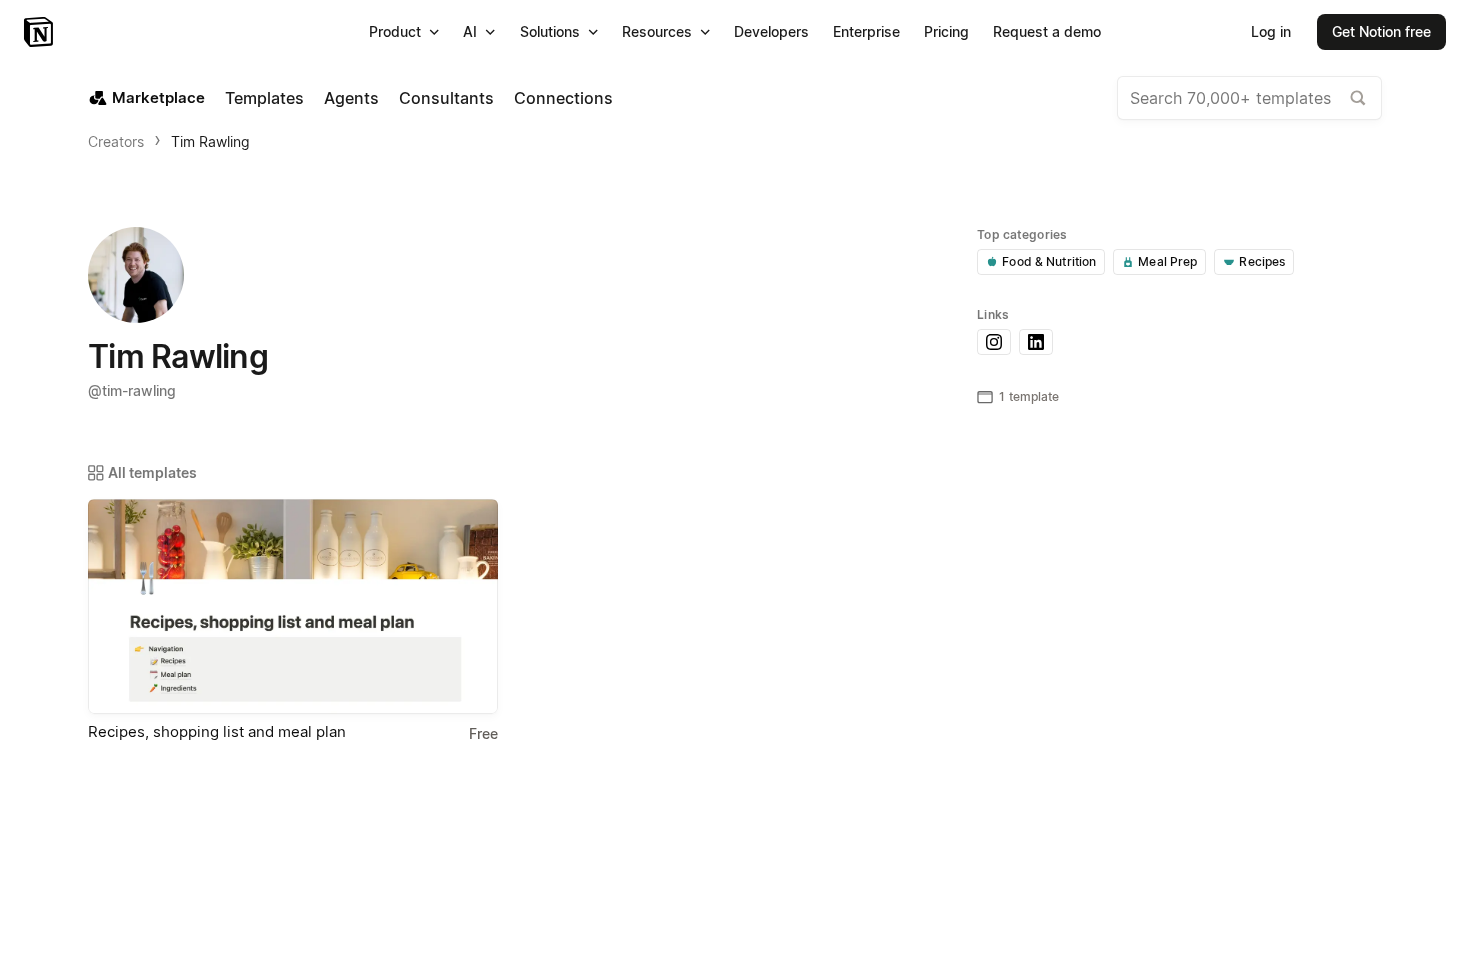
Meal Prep (1167, 261)
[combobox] (1249, 98)
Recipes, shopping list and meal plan (217, 731)
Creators (116, 141)
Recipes (1262, 261)
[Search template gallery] (1358, 98)
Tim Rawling (210, 141)
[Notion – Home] (40, 32)
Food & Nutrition (1049, 261)
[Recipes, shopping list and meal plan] (293, 606)
